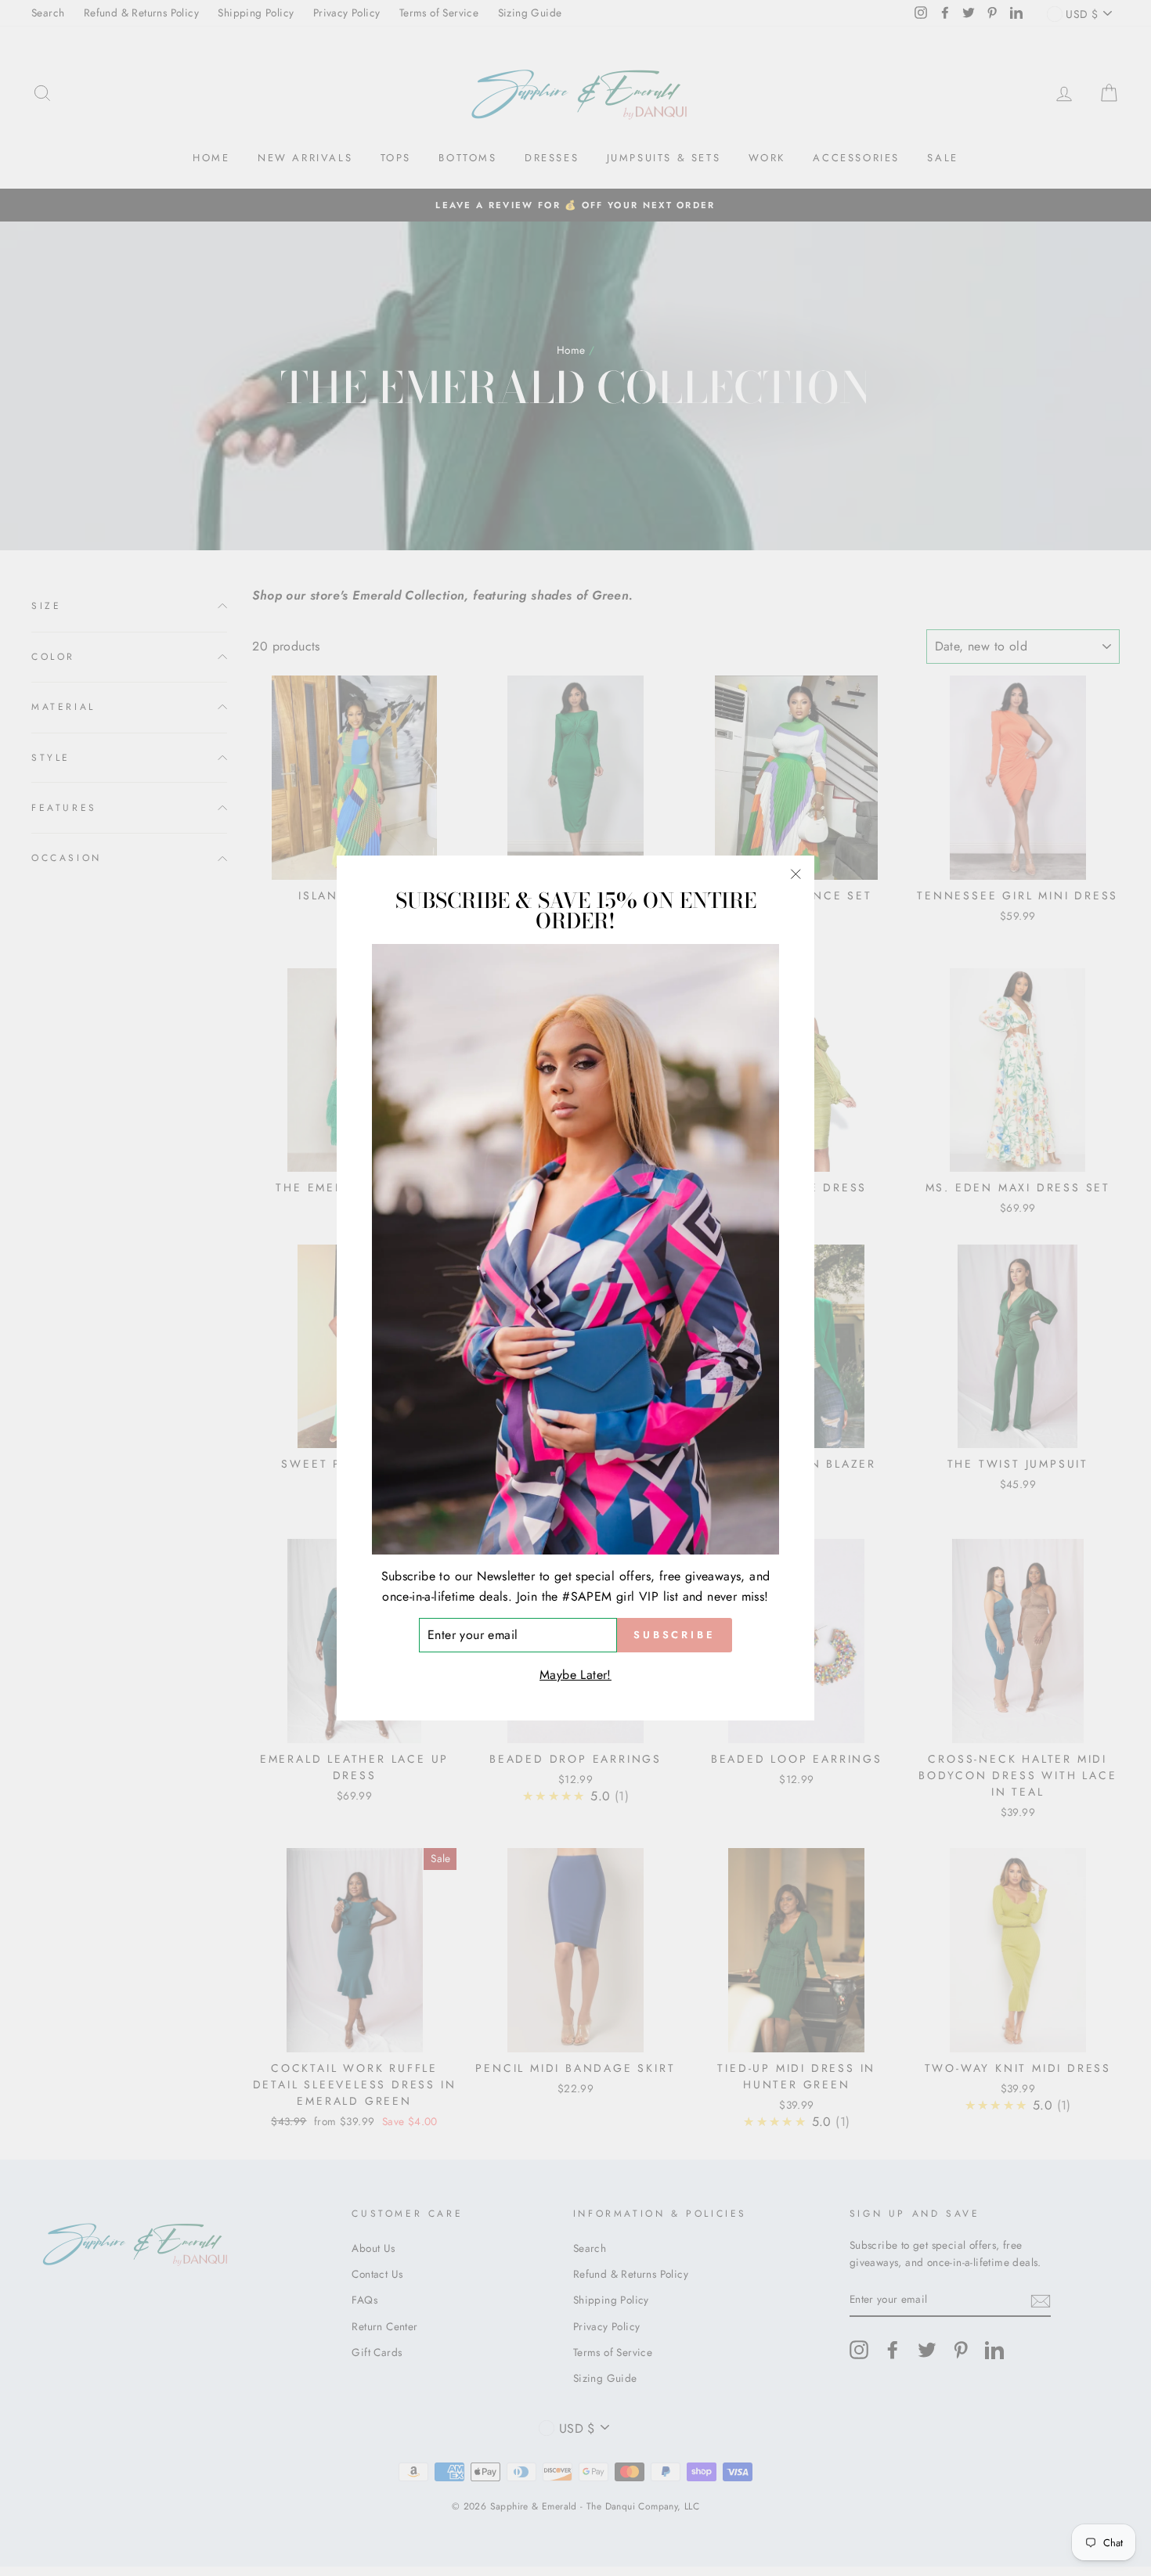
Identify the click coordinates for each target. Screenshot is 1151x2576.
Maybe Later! (575, 1675)
